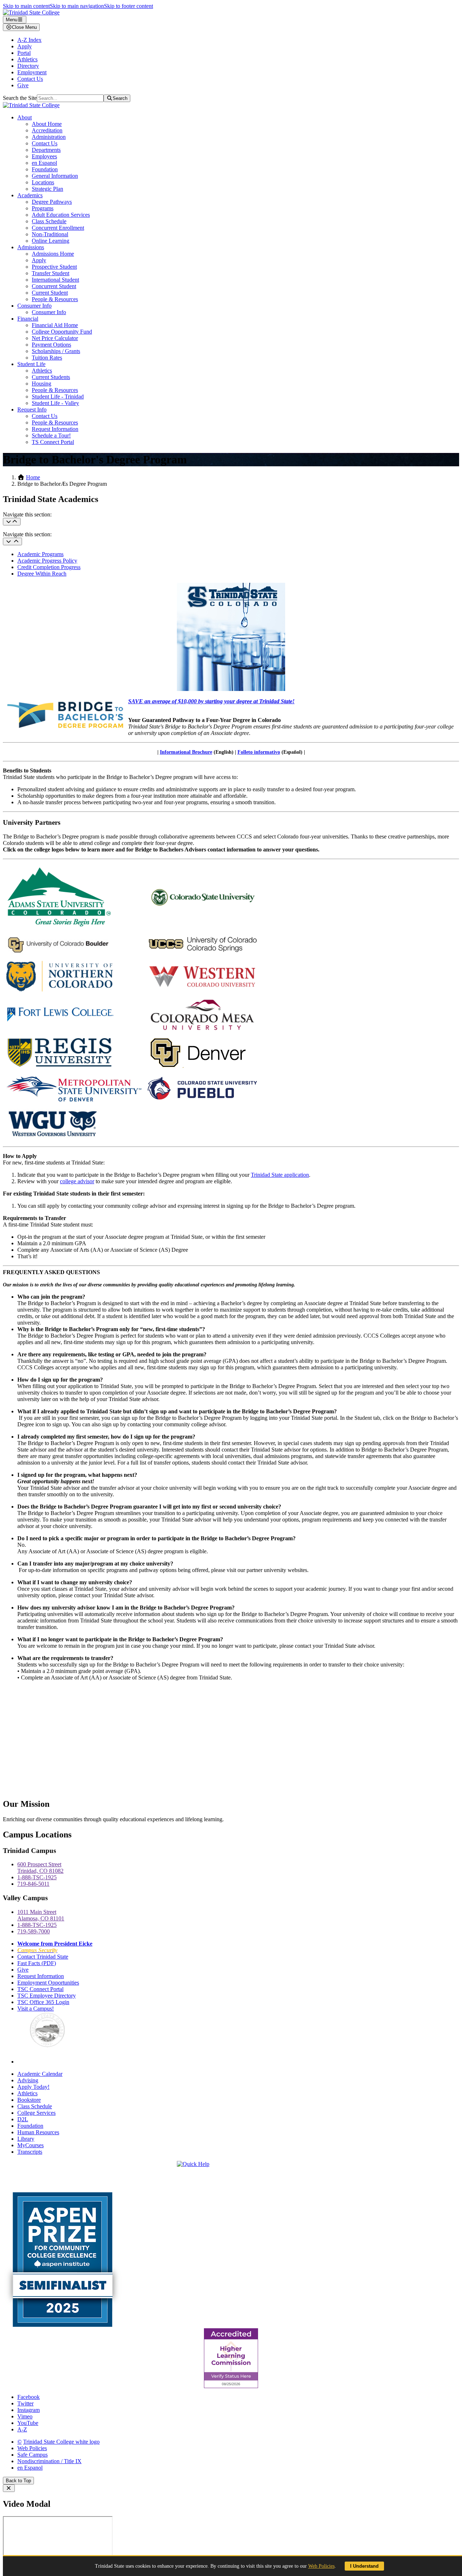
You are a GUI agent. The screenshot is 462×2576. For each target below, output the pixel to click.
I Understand (364, 2566)
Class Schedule (49, 221)
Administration (49, 137)
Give (23, 85)
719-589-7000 (34, 1931)
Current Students (51, 377)
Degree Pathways (52, 202)
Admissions (31, 247)
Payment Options (51, 345)
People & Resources (55, 299)
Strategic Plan (47, 189)
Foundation (45, 169)
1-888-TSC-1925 (37, 1877)
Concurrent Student (54, 286)
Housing (42, 384)
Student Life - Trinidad (58, 397)
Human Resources (38, 2132)
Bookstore (29, 2100)
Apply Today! (33, 2087)
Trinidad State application (280, 1175)
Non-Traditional (50, 234)
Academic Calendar (40, 2074)
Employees (44, 156)
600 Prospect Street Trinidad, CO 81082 (40, 1868)
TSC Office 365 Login (43, 2002)
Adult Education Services (61, 215)
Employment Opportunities (48, 1983)
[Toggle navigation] (12, 522)
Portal (24, 53)
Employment (32, 72)
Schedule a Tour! (51, 435)
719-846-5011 (33, 1884)
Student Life (31, 364)
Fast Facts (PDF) (37, 1963)
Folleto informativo (259, 752)
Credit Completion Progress (49, 567)
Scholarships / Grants (56, 351)
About (25, 117)
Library (26, 2139)
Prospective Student (54, 267)
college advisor (77, 1181)
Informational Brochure (186, 752)
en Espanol (44, 163)
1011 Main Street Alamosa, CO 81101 (41, 1915)
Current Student (50, 293)
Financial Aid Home (55, 325)
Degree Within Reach (42, 574)
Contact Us (30, 79)
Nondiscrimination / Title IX (49, 2461)
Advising (28, 2080)
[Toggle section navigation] (12, 541)
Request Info (32, 409)
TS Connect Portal (53, 442)
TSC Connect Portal (40, 1989)
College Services (36, 2113)
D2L (23, 2119)
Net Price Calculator (55, 338)
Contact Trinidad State (43, 1957)
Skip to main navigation (77, 6)
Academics (30, 195)
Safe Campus (32, 2455)
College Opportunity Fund (62, 332)
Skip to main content (26, 6)
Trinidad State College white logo (61, 2442)
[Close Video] (9, 2488)
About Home (47, 124)
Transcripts (30, 2152)
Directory (28, 66)
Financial (28, 319)
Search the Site (20, 98)
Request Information (55, 429)
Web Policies (32, 2448)
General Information (55, 176)
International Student (55, 280)
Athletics (27, 59)
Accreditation (47, 130)
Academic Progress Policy (47, 561)
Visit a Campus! (36, 2009)
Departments (46, 150)
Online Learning (51, 241)
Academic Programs (40, 554)
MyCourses (30, 2145)
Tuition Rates (47, 358)
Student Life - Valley (55, 403)
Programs (43, 208)
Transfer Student (51, 273)
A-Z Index (29, 40)
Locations (43, 182)
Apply (25, 46)
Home (33, 477)
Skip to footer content (128, 6)
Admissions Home (53, 254)
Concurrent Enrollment (58, 228)
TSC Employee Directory (47, 1996)
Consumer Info (34, 306)
